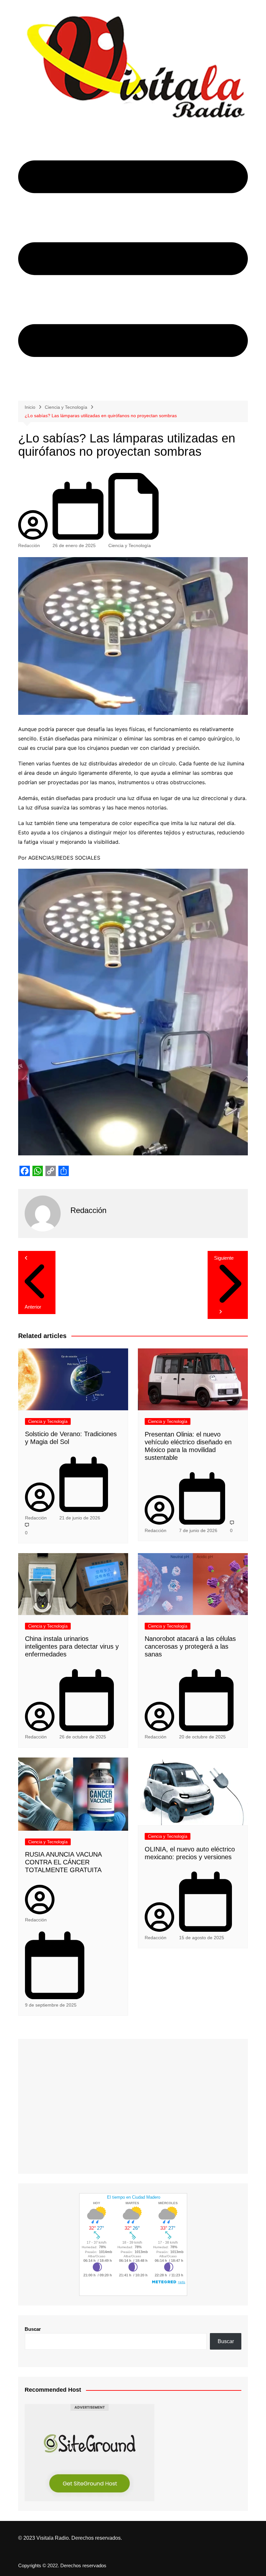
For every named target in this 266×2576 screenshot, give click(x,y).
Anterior (33, 1307)
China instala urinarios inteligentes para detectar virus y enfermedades (72, 1646)
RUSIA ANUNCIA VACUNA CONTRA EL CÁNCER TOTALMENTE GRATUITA (63, 1862)
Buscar (33, 2329)
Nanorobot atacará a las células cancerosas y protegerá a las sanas (190, 1646)
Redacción (29, 545)
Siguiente (224, 1258)
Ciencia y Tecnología (130, 545)
